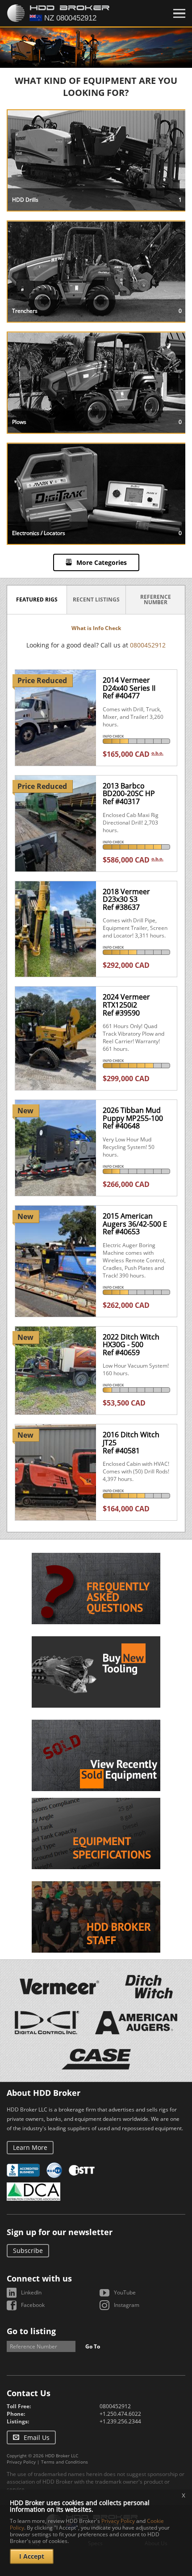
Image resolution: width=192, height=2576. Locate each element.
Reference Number (156, 599)
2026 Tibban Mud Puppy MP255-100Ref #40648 (133, 1118)
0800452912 (148, 645)
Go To (93, 2346)
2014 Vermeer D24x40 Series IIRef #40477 (129, 688)
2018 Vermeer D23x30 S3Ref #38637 (126, 899)
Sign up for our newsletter (60, 2232)
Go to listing (31, 2331)
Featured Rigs (37, 599)
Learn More (30, 2147)
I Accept (32, 2556)
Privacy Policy (21, 2462)
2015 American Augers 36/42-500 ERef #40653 (135, 1224)
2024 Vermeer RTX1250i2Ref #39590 (126, 1005)
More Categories (102, 562)
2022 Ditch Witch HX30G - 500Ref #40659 (131, 1345)
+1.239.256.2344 (120, 2421)
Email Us (37, 2437)
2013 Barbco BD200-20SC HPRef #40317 (129, 794)
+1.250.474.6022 (120, 2414)
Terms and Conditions (65, 2462)
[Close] (179, 13)
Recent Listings (96, 599)
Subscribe (28, 2250)
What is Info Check (96, 628)
